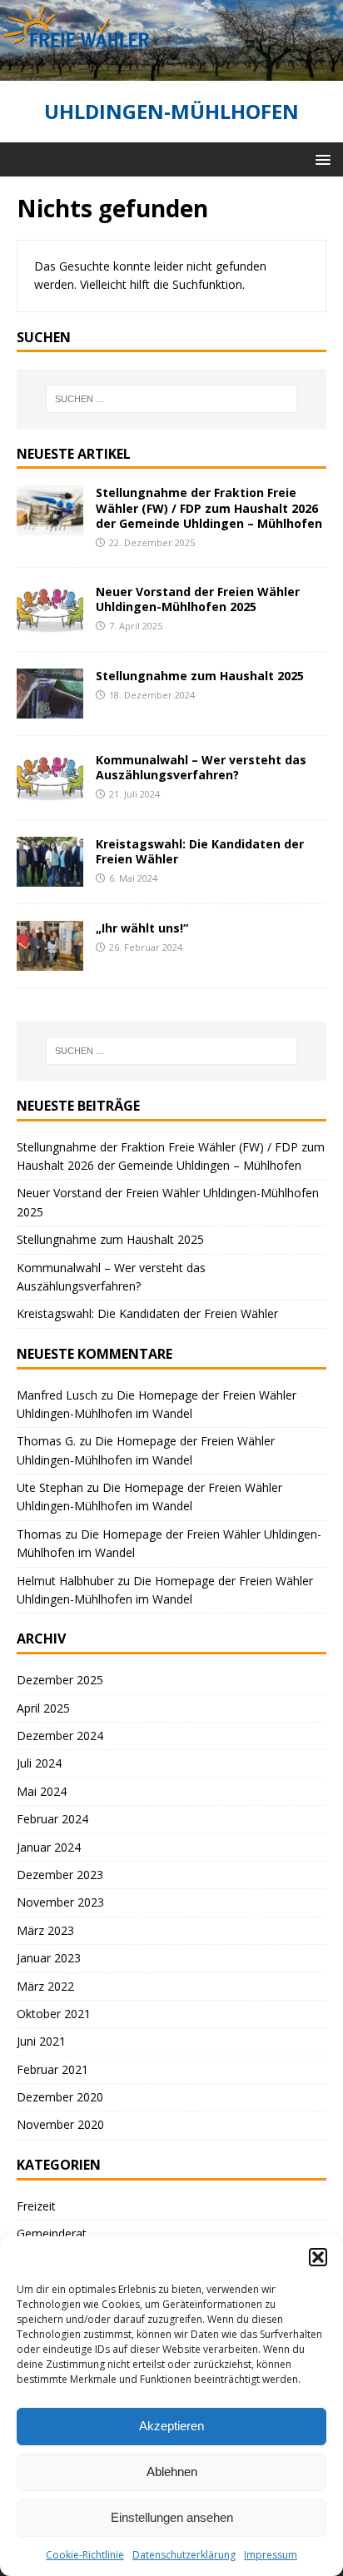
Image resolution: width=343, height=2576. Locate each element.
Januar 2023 (49, 1958)
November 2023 (60, 1902)
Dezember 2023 (60, 1875)
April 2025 (43, 1708)
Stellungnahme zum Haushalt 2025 (200, 676)
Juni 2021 (41, 2041)
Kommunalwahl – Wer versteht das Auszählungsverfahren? (201, 767)
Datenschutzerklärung (184, 2555)
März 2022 (45, 1986)
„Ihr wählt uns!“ (142, 928)
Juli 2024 (39, 1763)
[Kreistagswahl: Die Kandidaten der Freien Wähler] (50, 876)
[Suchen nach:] (172, 399)
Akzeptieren (171, 2426)
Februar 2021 (52, 2069)
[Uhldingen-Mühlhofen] (171, 70)
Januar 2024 (49, 1847)
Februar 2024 (52, 1819)
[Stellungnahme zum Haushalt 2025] (50, 708)
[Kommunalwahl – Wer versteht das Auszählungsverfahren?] (50, 792)
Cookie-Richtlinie (85, 2555)
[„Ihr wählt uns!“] (50, 960)
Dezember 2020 (60, 2097)
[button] (318, 2257)
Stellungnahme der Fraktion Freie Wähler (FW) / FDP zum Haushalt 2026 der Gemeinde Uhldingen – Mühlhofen (209, 507)
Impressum (271, 2555)
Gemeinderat (52, 2233)
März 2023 (45, 1930)
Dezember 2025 (60, 1680)
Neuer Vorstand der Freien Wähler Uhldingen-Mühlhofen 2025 (198, 599)
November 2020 (60, 2124)
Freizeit (36, 2206)
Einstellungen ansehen (172, 2517)
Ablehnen (172, 2472)
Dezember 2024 (60, 1736)
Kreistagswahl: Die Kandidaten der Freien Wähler (200, 851)
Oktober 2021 (54, 2014)
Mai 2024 (42, 1791)
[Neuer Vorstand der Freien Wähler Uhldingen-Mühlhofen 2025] (50, 624)
